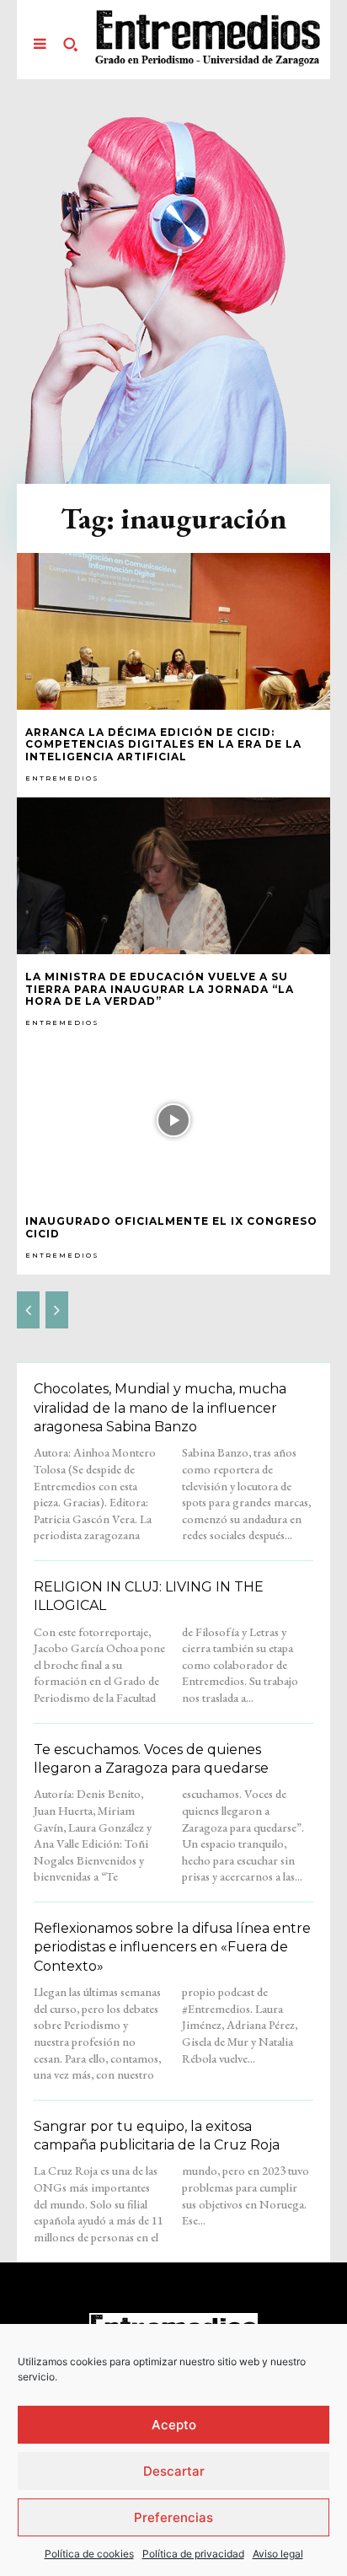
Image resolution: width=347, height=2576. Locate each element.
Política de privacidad (193, 2554)
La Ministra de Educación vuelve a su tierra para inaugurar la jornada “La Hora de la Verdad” (160, 989)
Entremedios (62, 778)
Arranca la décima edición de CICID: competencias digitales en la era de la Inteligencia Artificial (163, 744)
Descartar (174, 2471)
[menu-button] (40, 44)
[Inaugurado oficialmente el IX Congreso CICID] (173, 1120)
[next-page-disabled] (57, 1310)
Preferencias (173, 2517)
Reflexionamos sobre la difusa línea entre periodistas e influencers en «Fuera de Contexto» (172, 1947)
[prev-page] (28, 1310)
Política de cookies (89, 2554)
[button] (70, 44)
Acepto (174, 2425)
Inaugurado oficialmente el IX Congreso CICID (171, 1227)
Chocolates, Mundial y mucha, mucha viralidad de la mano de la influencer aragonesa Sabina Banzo (160, 1408)
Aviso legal (278, 2554)
